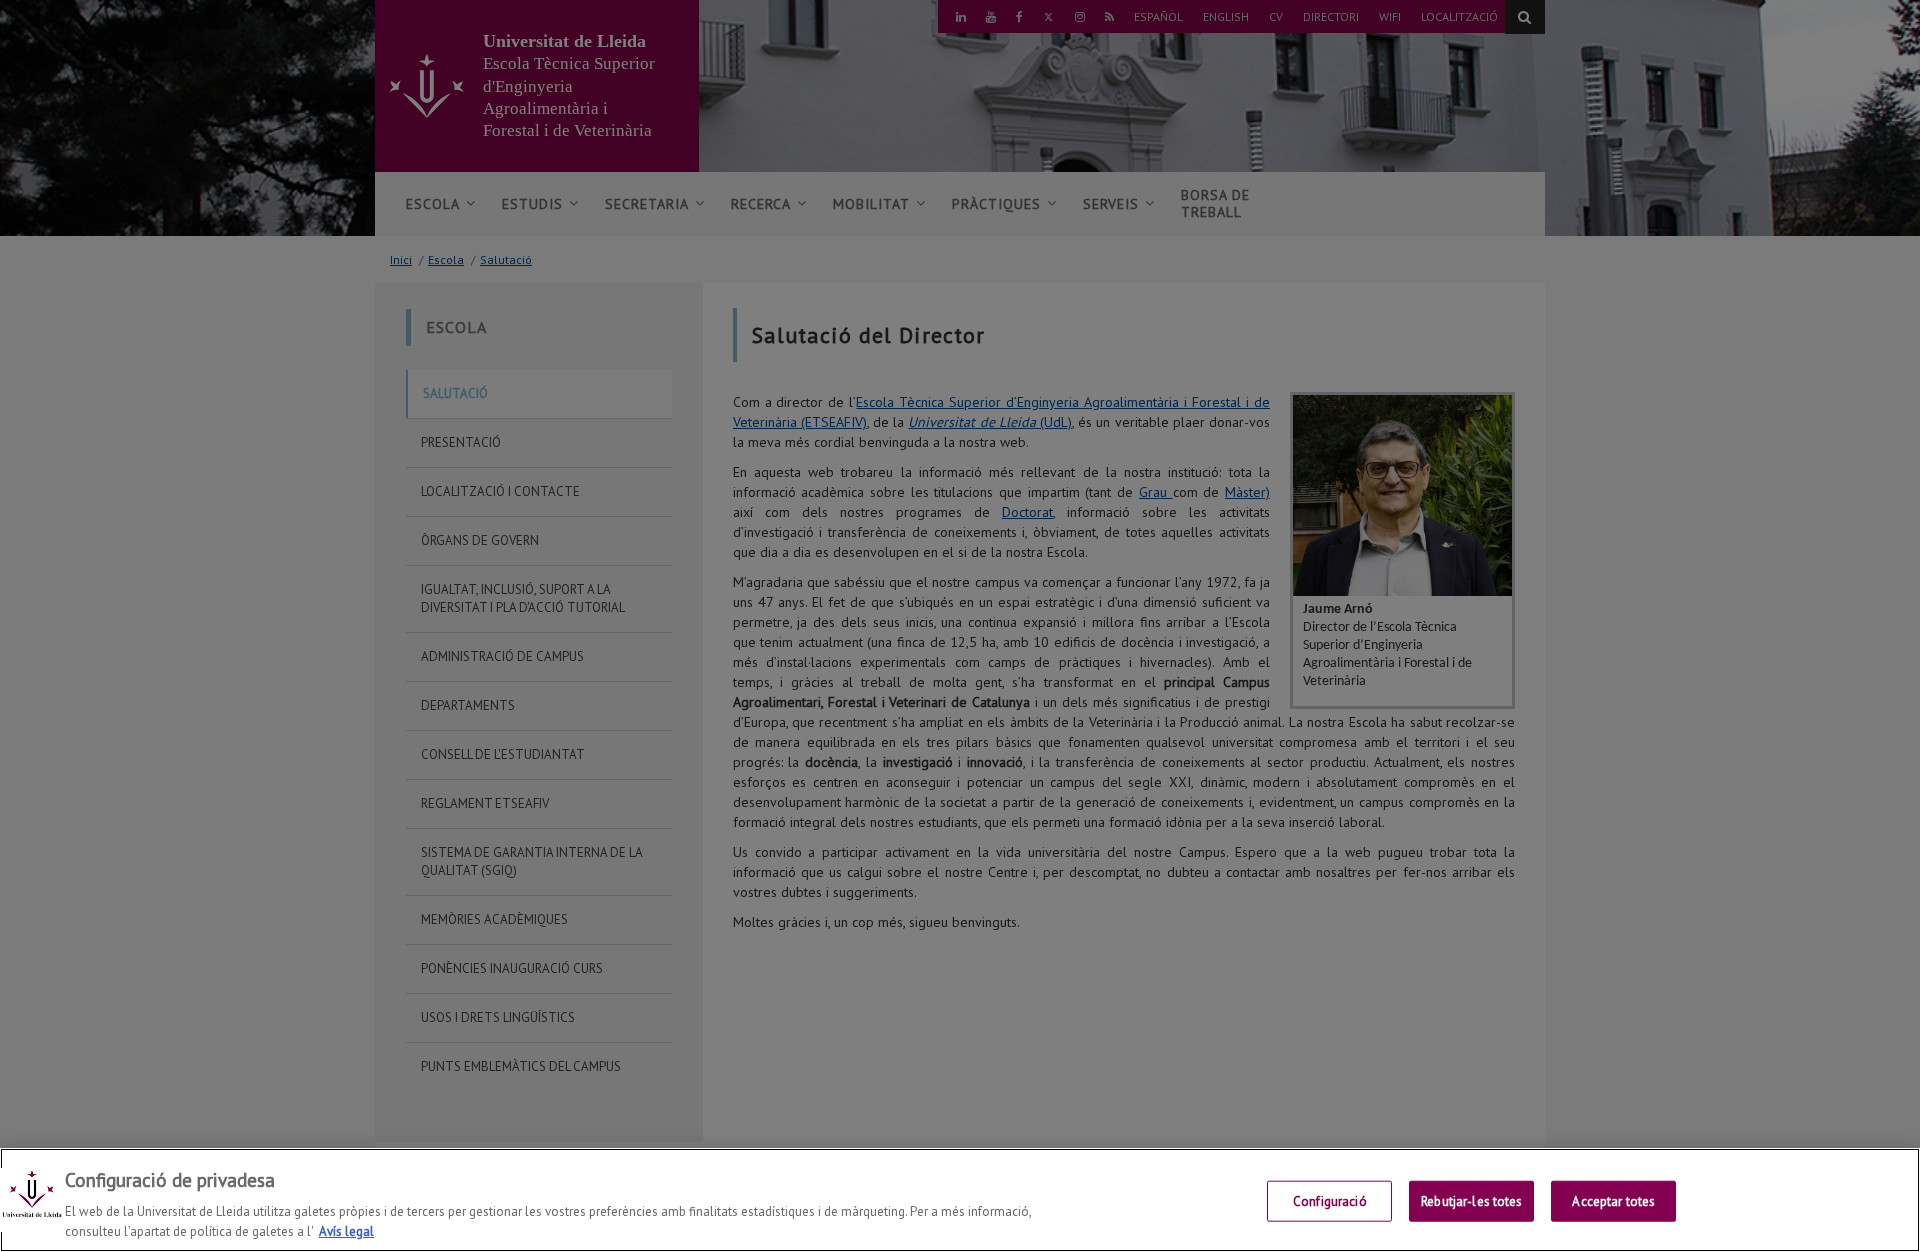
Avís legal (346, 1231)
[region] (960, 1200)
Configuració (1330, 1201)
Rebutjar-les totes (1471, 1201)
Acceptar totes (1613, 1201)
